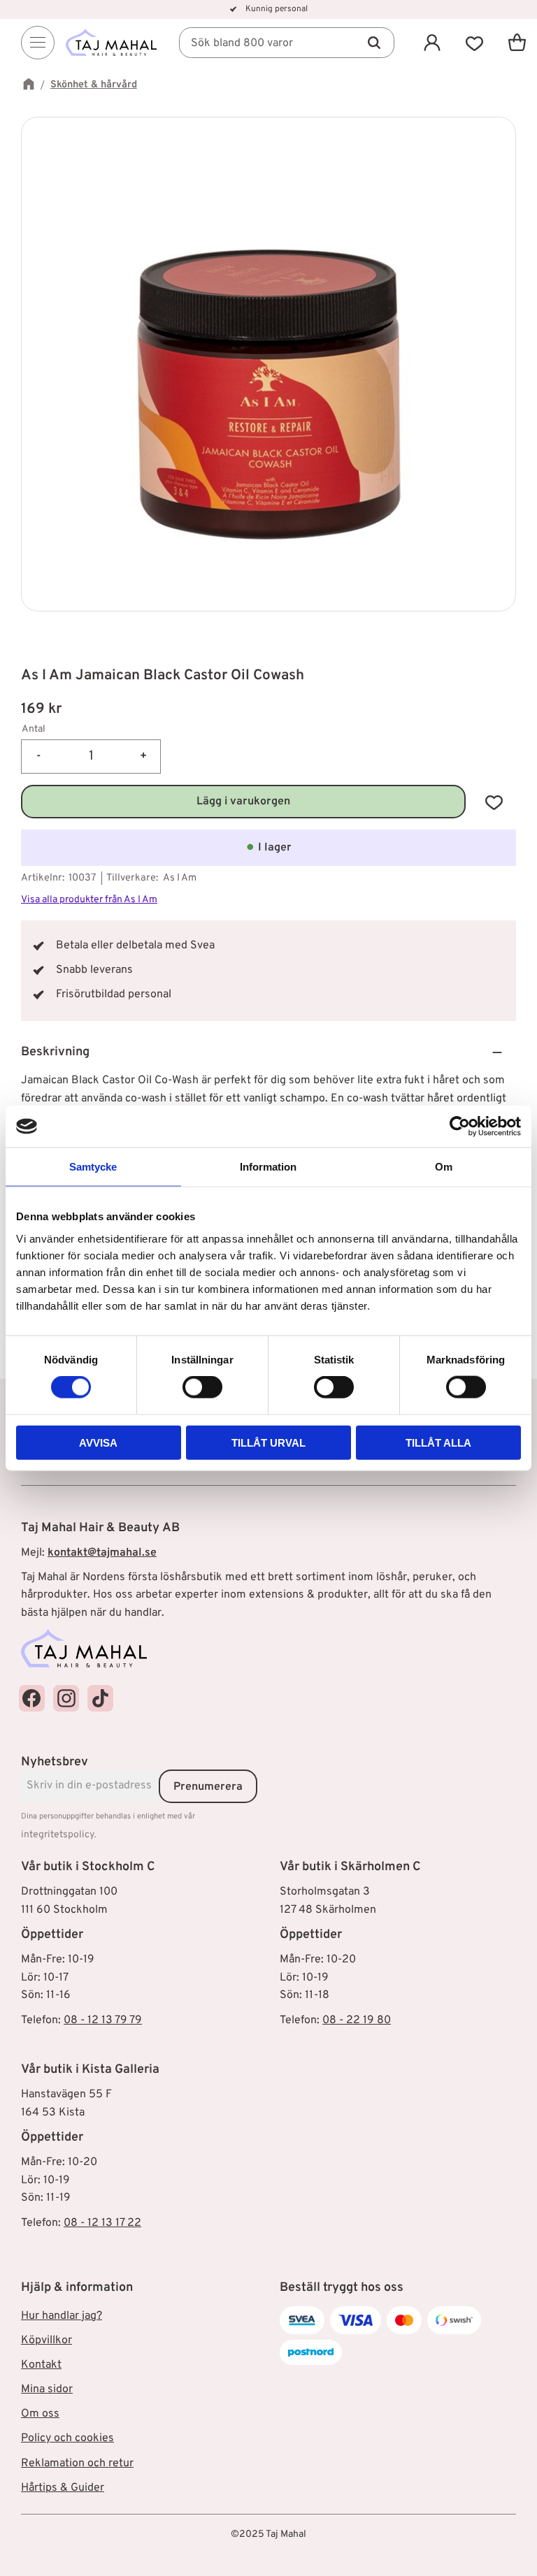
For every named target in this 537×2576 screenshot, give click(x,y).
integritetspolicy (58, 1835)
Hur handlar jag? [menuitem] (62, 2316)
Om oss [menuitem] (40, 2414)
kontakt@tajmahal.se (102, 1553)
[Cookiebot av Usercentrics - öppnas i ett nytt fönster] (460, 1127)
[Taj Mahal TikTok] (100, 1698)
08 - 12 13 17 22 (102, 2223)
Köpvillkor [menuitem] (46, 2340)
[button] (474, 42)
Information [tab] (268, 1167)
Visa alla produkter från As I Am (89, 900)
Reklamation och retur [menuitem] (77, 2463)
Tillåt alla (438, 1442)
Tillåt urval (268, 1442)
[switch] (202, 1387)
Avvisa (98, 1442)
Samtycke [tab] (93, 1167)
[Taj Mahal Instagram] (66, 1698)
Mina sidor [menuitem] (47, 2389)
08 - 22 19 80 (357, 2020)
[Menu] (38, 43)
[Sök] (374, 43)
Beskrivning (55, 1052)
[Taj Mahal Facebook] (32, 1698)
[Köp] (243, 802)
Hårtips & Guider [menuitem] (63, 2488)
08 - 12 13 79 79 (103, 2020)
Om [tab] (444, 1167)
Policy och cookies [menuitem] (67, 2438)
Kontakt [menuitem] (41, 2365)
